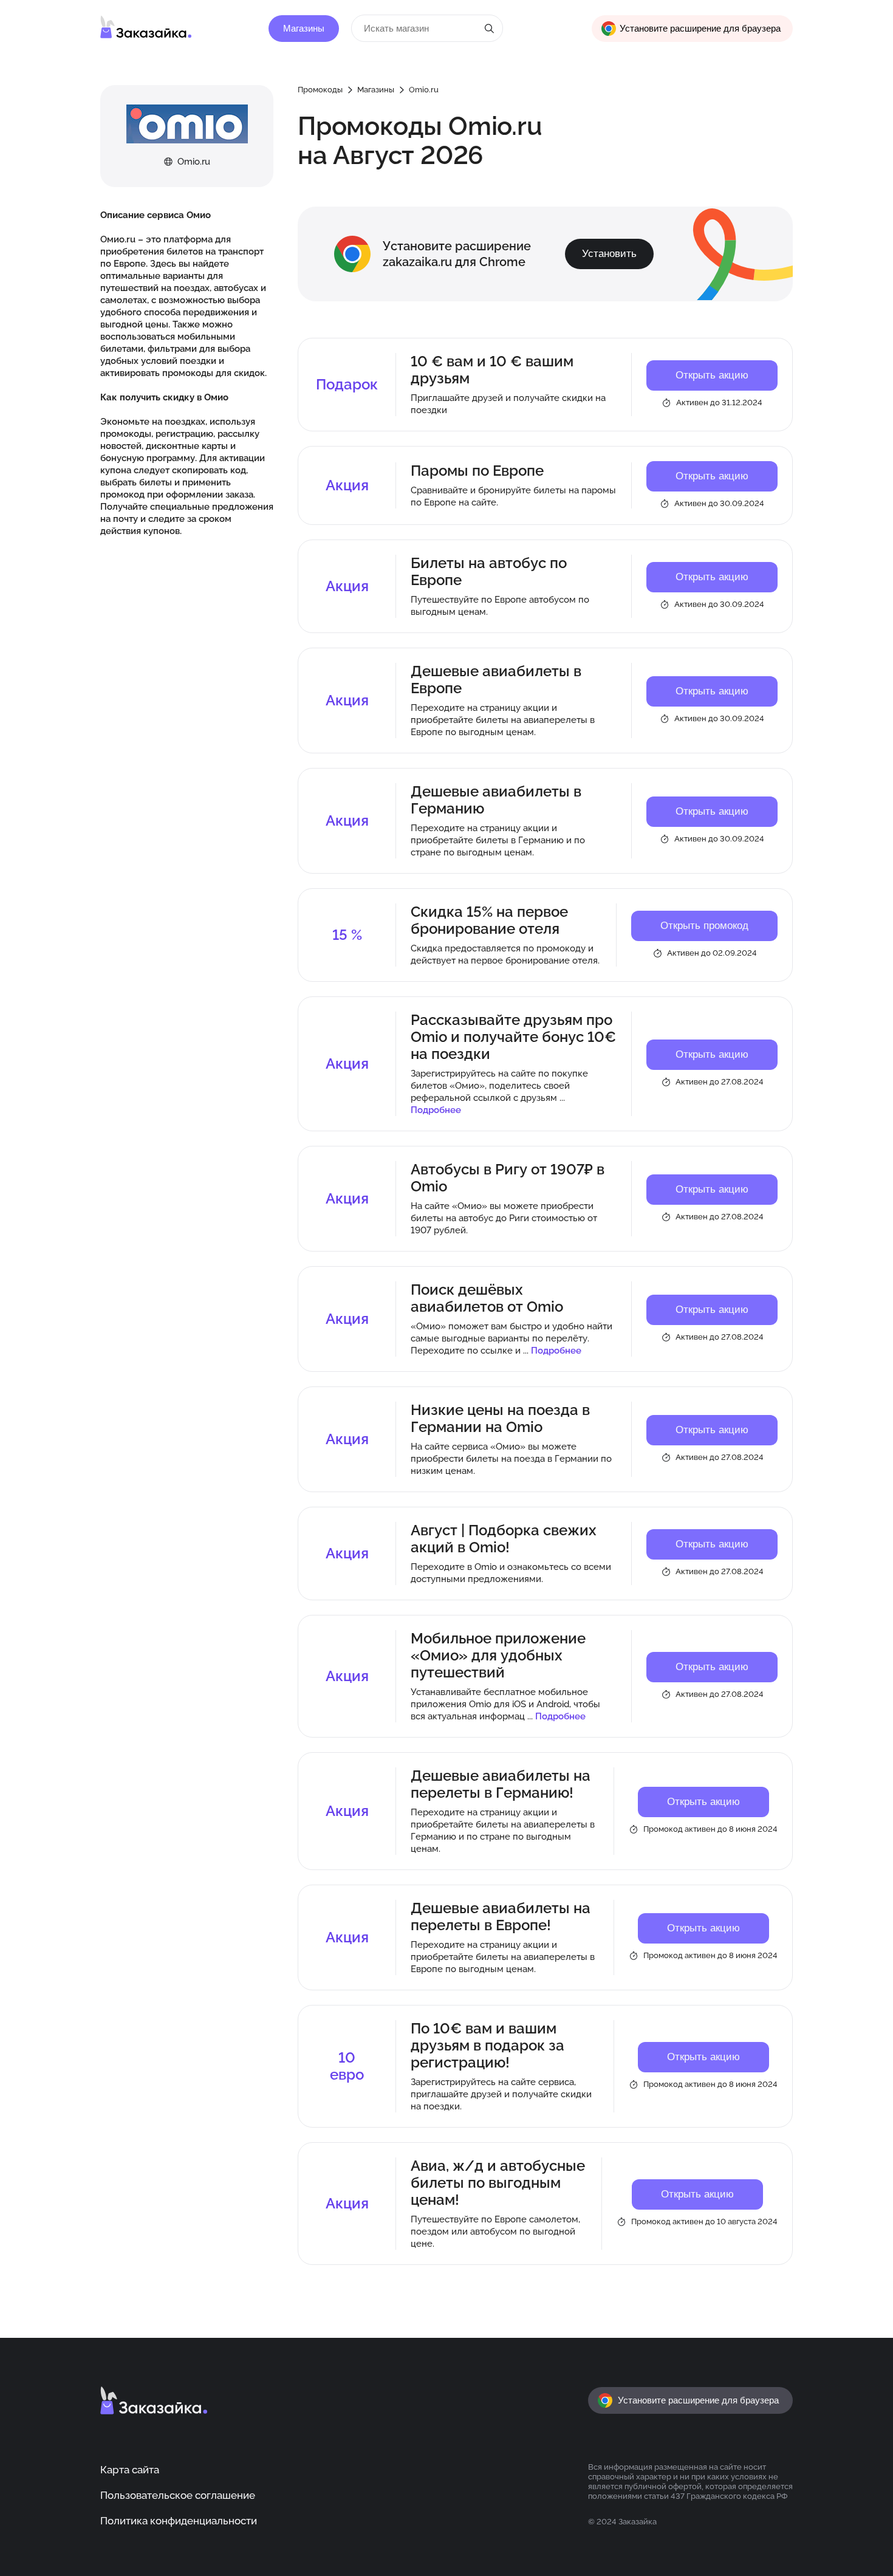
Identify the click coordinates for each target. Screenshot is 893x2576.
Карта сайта (130, 2470)
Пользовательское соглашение (178, 2495)
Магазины (304, 29)
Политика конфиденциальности (179, 2521)
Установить (609, 254)
